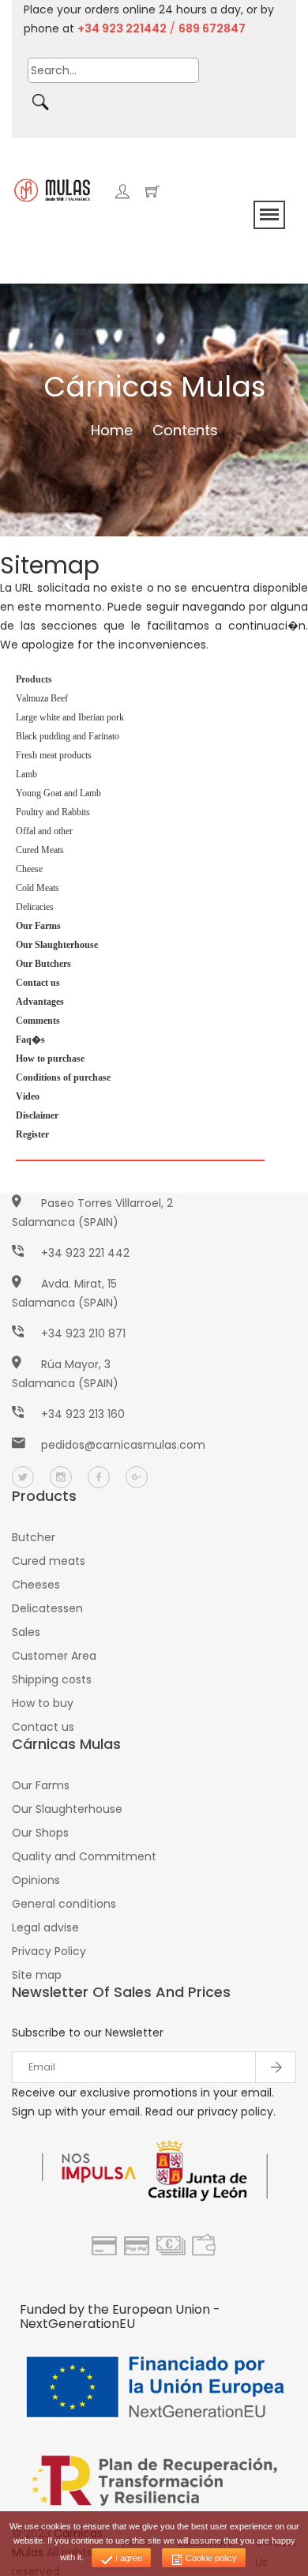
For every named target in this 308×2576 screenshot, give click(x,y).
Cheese (29, 869)
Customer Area (54, 1656)
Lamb (26, 774)
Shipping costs (52, 1679)
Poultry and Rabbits (53, 812)
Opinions (36, 1880)
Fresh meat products (54, 755)
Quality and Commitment (84, 1856)
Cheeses (36, 1585)
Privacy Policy (49, 1951)
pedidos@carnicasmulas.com (123, 1445)
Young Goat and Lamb (58, 793)
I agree (128, 2558)
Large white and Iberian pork (70, 717)
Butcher (34, 1537)
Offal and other (44, 831)
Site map (37, 1975)
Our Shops (40, 1833)
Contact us (43, 1727)
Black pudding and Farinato (68, 736)
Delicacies (35, 907)
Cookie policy (210, 2558)
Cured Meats (40, 850)
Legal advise (45, 1927)
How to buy (43, 1703)
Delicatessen (47, 1608)
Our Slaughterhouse (67, 1809)
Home (112, 430)
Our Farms (41, 1785)
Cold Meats (38, 888)
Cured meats (49, 1561)
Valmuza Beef (42, 698)
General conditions (64, 1904)
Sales (26, 1632)
